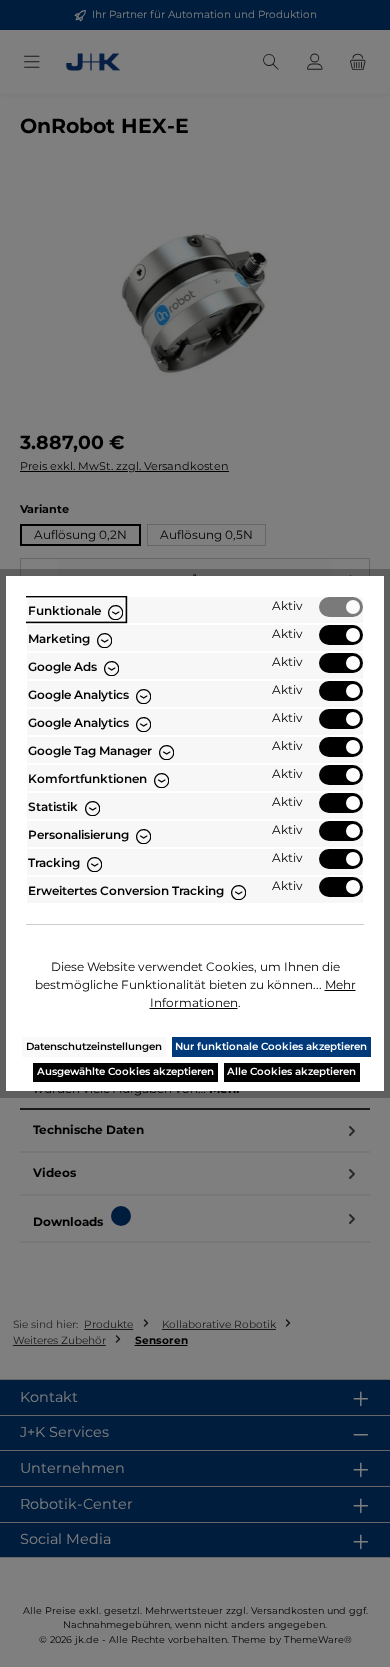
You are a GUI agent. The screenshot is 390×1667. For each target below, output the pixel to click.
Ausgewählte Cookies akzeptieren (125, 1071)
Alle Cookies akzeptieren (291, 1071)
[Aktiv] (341, 607)
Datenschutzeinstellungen (94, 1046)
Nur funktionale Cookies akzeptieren (271, 1046)
